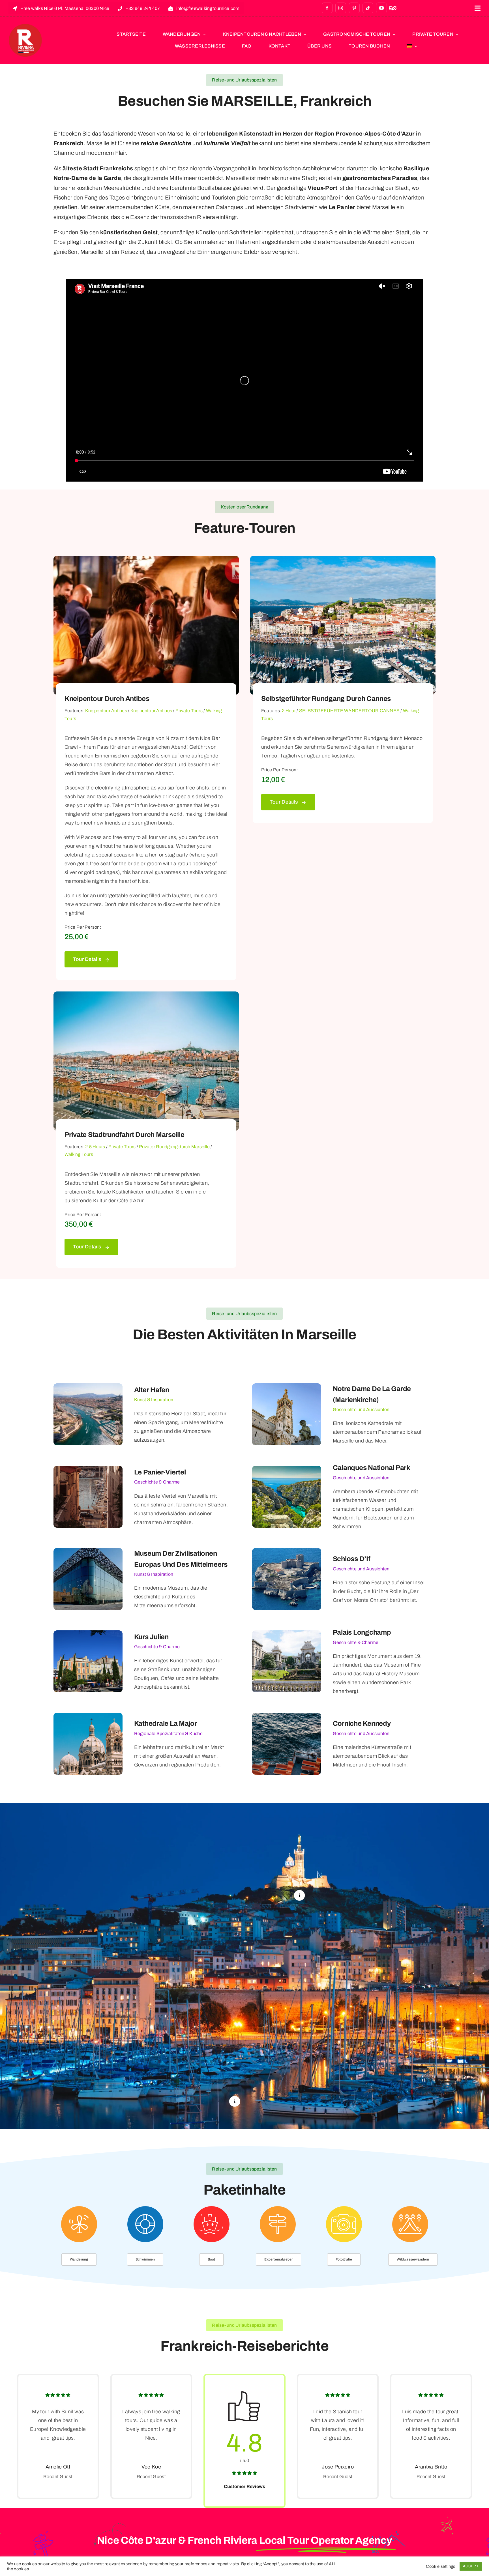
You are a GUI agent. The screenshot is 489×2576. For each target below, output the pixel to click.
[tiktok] (368, 8)
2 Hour (289, 711)
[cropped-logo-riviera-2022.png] (25, 26)
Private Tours (189, 711)
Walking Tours (79, 1154)
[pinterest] (354, 8)
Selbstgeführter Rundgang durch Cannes (326, 699)
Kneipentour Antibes (106, 711)
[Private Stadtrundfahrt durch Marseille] (146, 996)
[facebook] (327, 8)
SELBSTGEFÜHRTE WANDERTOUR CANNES (349, 711)
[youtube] (381, 8)
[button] (299, 1895)
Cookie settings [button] (440, 2566)
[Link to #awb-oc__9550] (478, 8)
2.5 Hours (95, 1147)
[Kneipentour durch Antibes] (146, 560)
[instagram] (341, 8)
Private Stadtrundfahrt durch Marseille (125, 1135)
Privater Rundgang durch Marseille (174, 1147)
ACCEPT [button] (471, 2566)
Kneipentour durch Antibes (107, 699)
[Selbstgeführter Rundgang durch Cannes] (343, 560)
